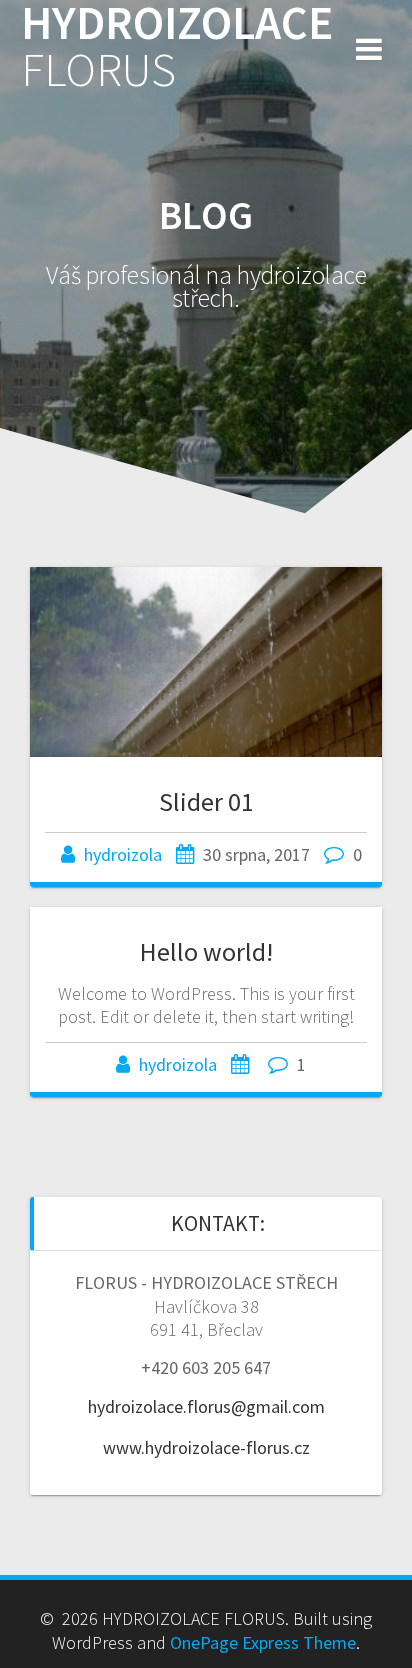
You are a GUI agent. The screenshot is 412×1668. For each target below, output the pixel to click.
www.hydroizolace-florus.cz (206, 1447)
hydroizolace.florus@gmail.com (206, 1406)
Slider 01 (206, 801)
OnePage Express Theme (263, 1642)
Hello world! (206, 951)
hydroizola (123, 854)
